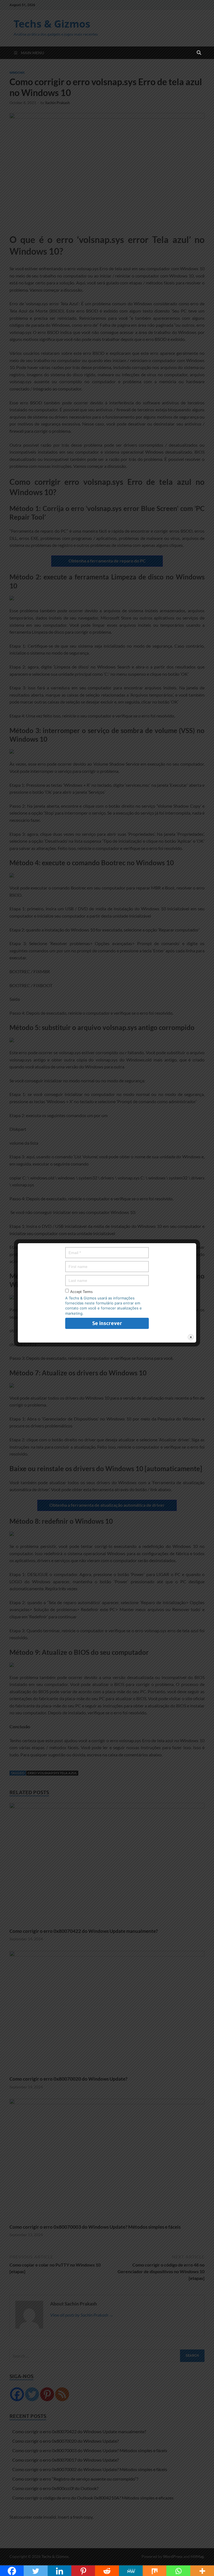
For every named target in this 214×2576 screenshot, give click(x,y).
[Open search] (199, 53)
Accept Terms (82, 1292)
